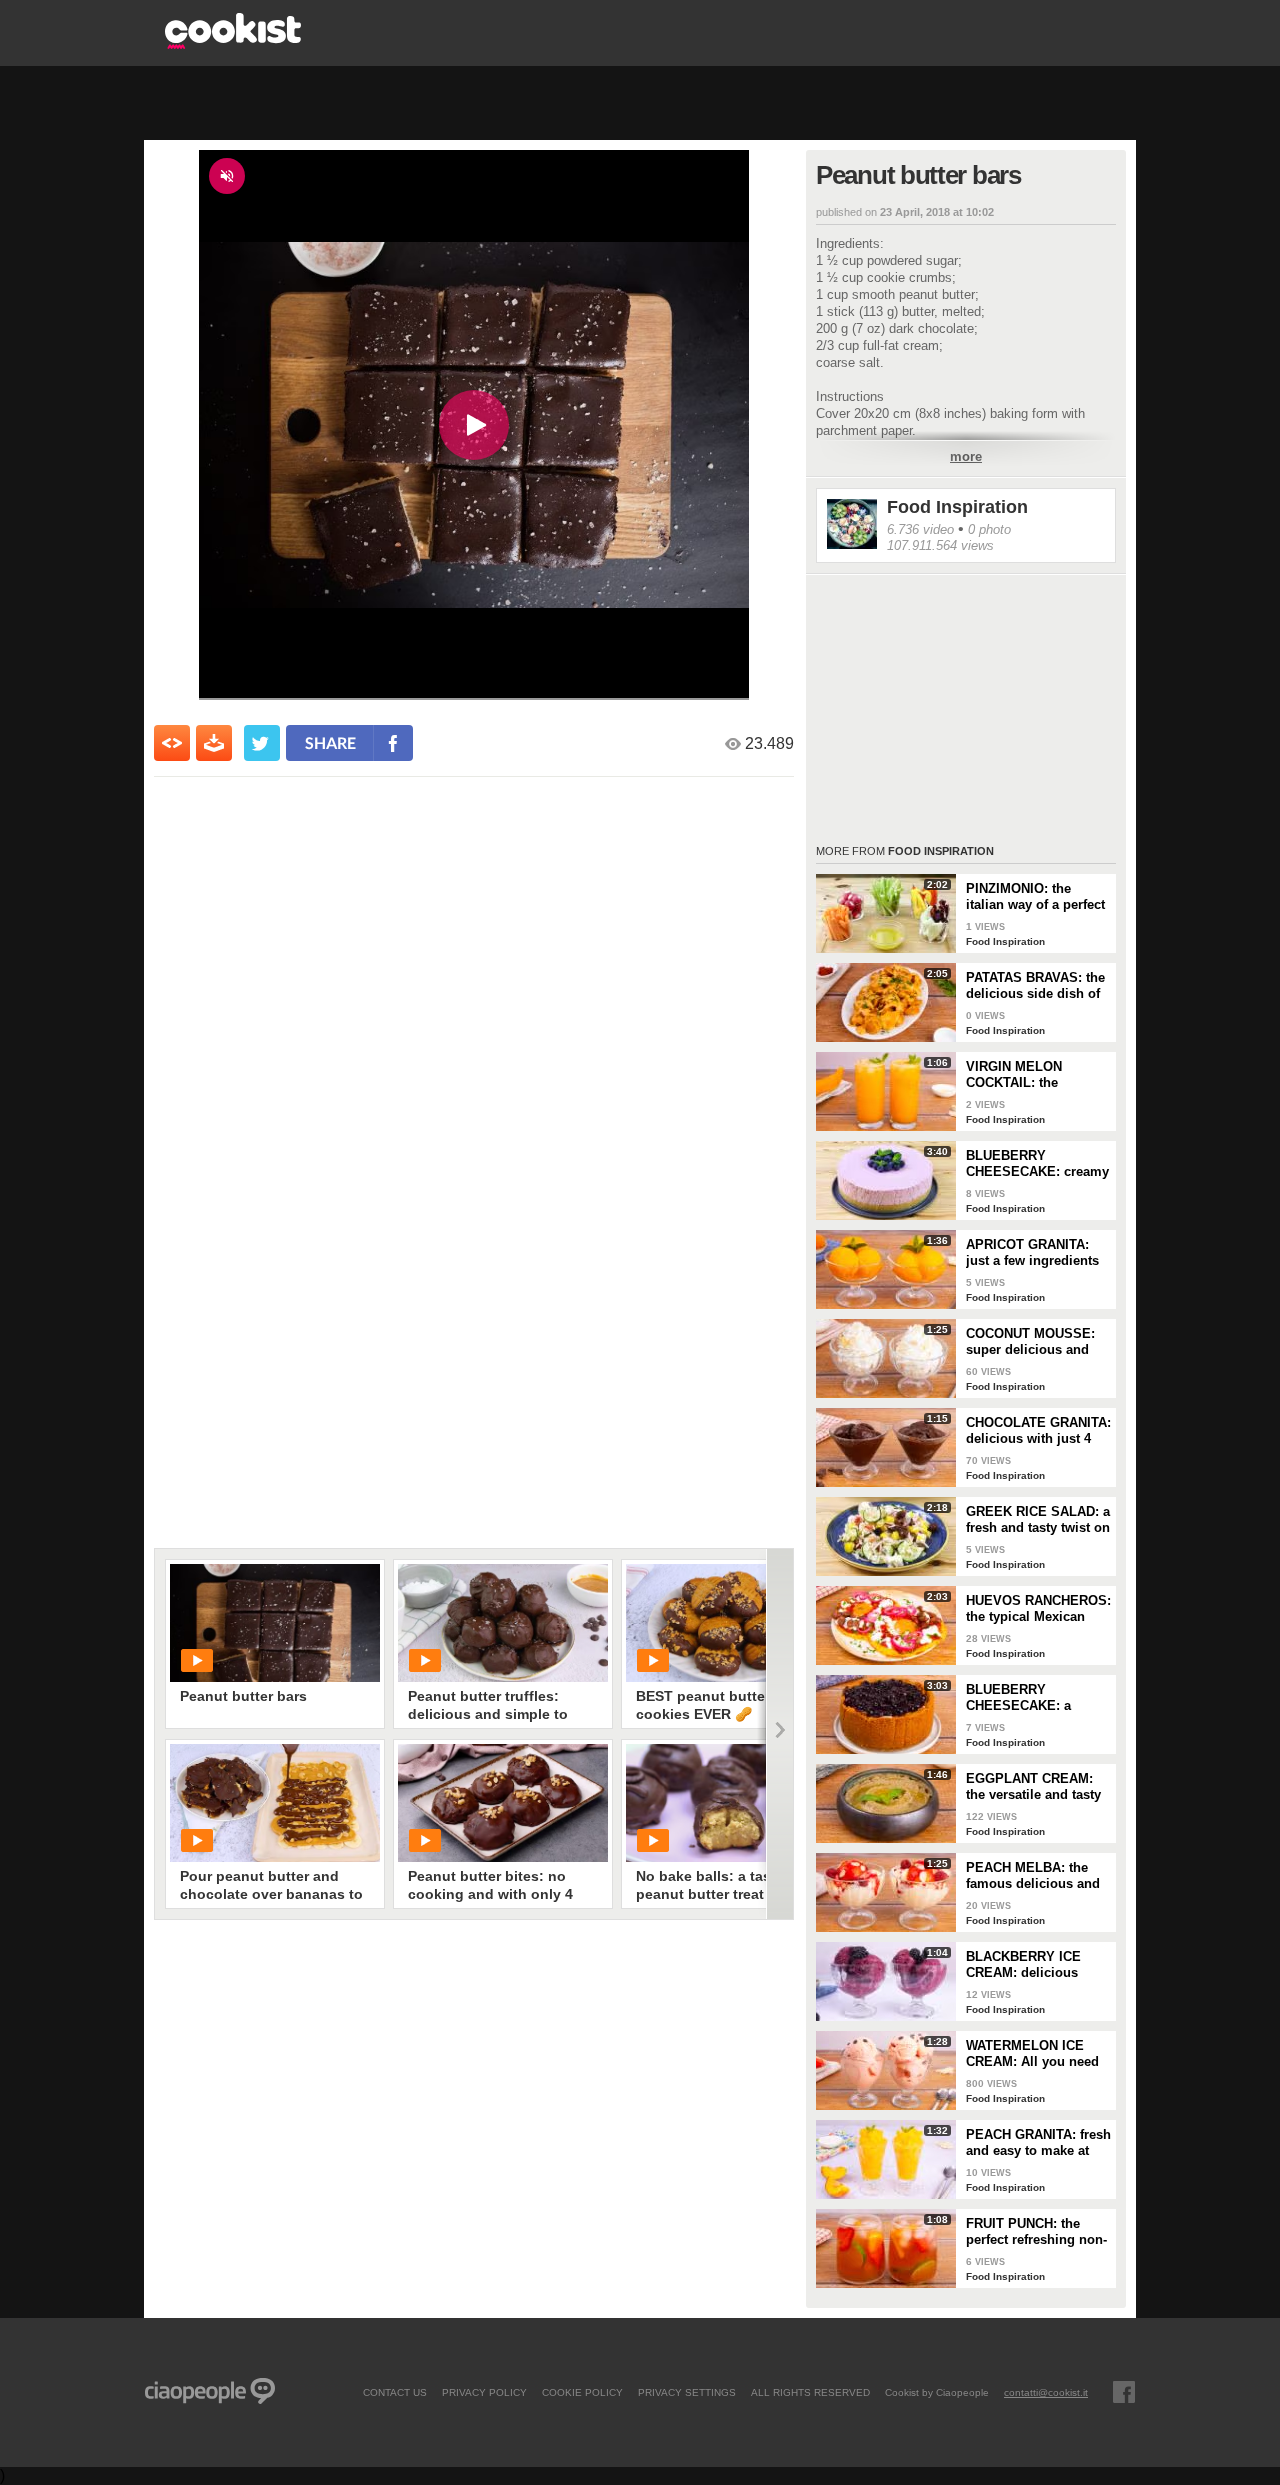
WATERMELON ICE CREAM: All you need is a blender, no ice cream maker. (1032, 2054)
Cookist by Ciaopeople (937, 2392)
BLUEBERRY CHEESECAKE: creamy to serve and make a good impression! (1037, 1164)
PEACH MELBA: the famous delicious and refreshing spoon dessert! (1033, 1876)
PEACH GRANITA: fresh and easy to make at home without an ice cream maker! (1038, 2143)
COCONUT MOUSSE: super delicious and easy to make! (1030, 1342)
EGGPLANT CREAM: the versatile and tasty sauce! (1033, 1787)
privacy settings (687, 2392)
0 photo (989, 529)
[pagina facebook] (1124, 2392)
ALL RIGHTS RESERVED (810, 2392)
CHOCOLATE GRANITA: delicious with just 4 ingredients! (1038, 1431)
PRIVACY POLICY (484, 2392)
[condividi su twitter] (262, 743)
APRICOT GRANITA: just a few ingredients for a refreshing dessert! (1032, 1253)
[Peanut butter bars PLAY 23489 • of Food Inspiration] (275, 1623)
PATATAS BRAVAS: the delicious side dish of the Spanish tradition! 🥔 (1035, 986)
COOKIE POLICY (582, 2392)
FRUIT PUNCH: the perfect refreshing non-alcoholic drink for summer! (1036, 2232)
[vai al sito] (233, 43)
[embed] (172, 743)
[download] (214, 743)
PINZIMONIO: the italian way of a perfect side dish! (1035, 897)
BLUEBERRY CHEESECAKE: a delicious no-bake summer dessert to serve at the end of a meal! (1028, 1698)
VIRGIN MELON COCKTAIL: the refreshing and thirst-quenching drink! (1031, 1075)
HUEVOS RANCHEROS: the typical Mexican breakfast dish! (1038, 1609)
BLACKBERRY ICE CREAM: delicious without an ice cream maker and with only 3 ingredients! (1034, 1965)
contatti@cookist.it (1046, 2392)
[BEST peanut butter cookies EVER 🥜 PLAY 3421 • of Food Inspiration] (731, 1623)
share (330, 742)
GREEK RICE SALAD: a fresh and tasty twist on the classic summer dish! (1038, 1520)
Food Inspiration (957, 507)
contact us (395, 2392)
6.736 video (920, 529)
